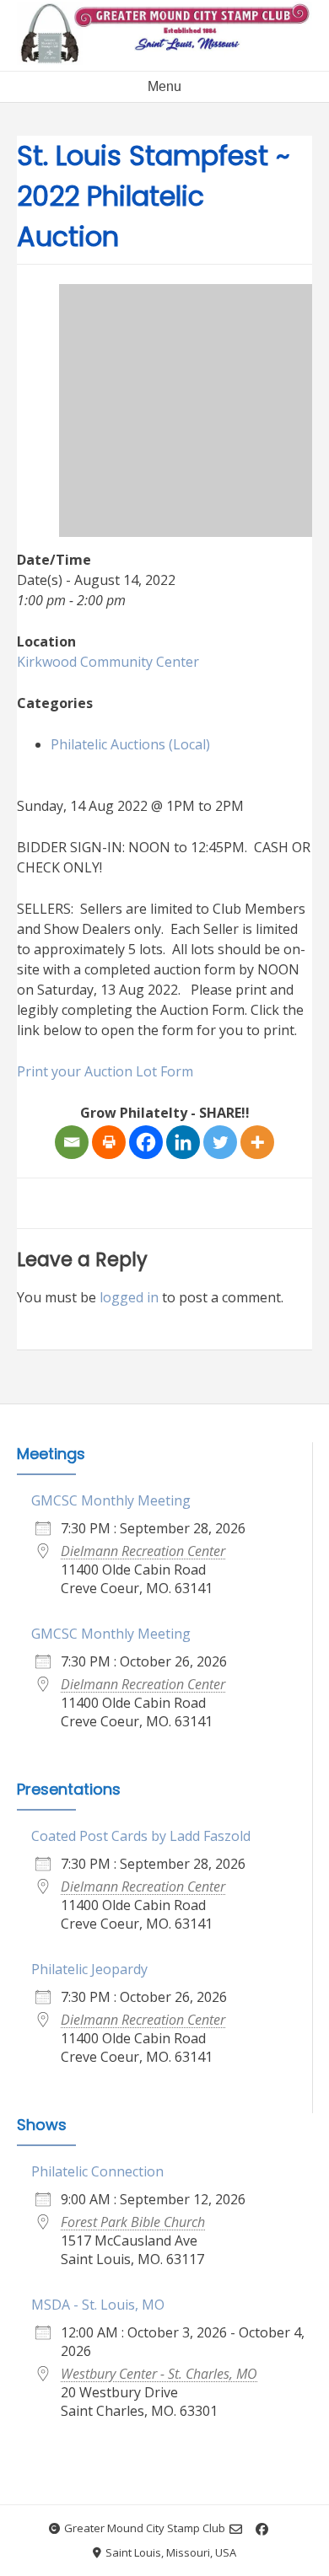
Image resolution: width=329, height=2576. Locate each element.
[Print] (109, 1142)
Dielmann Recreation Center (143, 1551)
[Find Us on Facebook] (262, 2529)
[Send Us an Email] (236, 2529)
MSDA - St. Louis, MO (98, 2305)
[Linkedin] (183, 1142)
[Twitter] (220, 1142)
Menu (164, 86)
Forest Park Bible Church (133, 2222)
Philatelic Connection (97, 2171)
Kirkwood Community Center (108, 662)
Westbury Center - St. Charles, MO (159, 2374)
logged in (129, 1297)
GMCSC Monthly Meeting (111, 1500)
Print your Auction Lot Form (105, 1071)
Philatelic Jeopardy (89, 1969)
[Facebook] (146, 1142)
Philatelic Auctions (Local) (130, 744)
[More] (257, 1142)
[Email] (72, 1142)
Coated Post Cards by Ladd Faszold (141, 1836)
